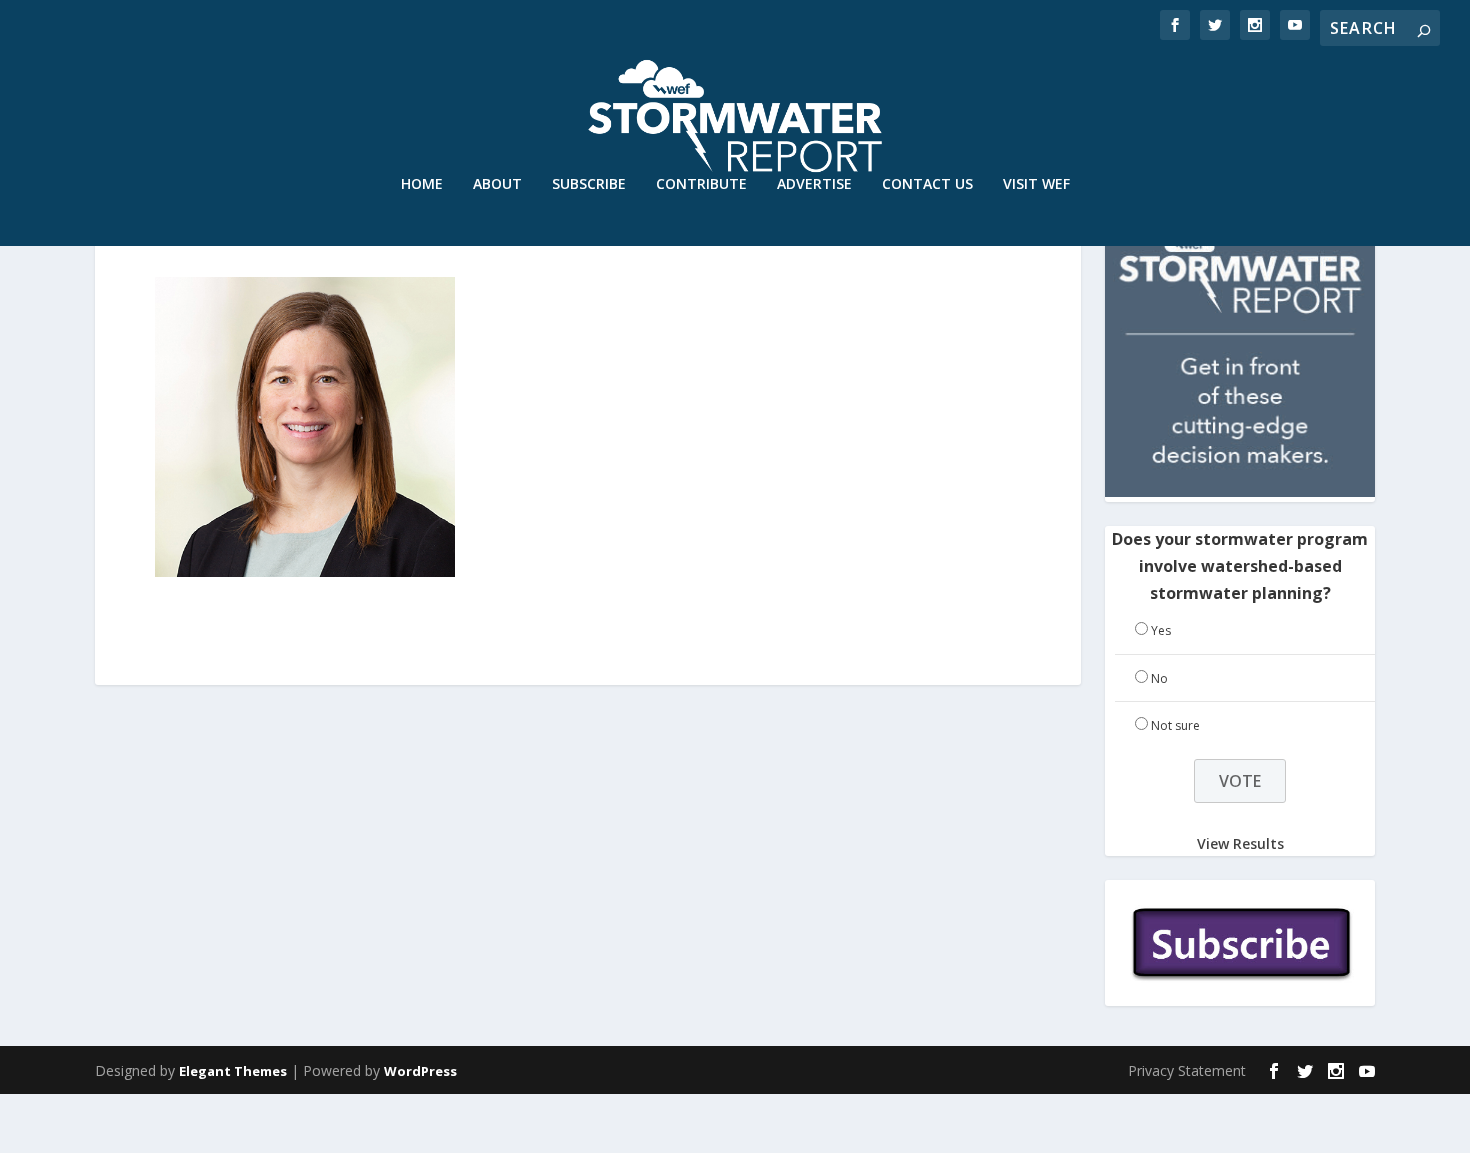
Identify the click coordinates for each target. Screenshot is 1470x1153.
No (1159, 678)
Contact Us (927, 184)
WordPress (420, 1071)
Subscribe (589, 184)
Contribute (701, 184)
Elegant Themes (233, 1071)
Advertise (814, 184)
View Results (1240, 842)
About (497, 184)
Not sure (1175, 725)
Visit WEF (1036, 184)
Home (422, 184)
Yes (1161, 630)
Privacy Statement (1187, 1070)
